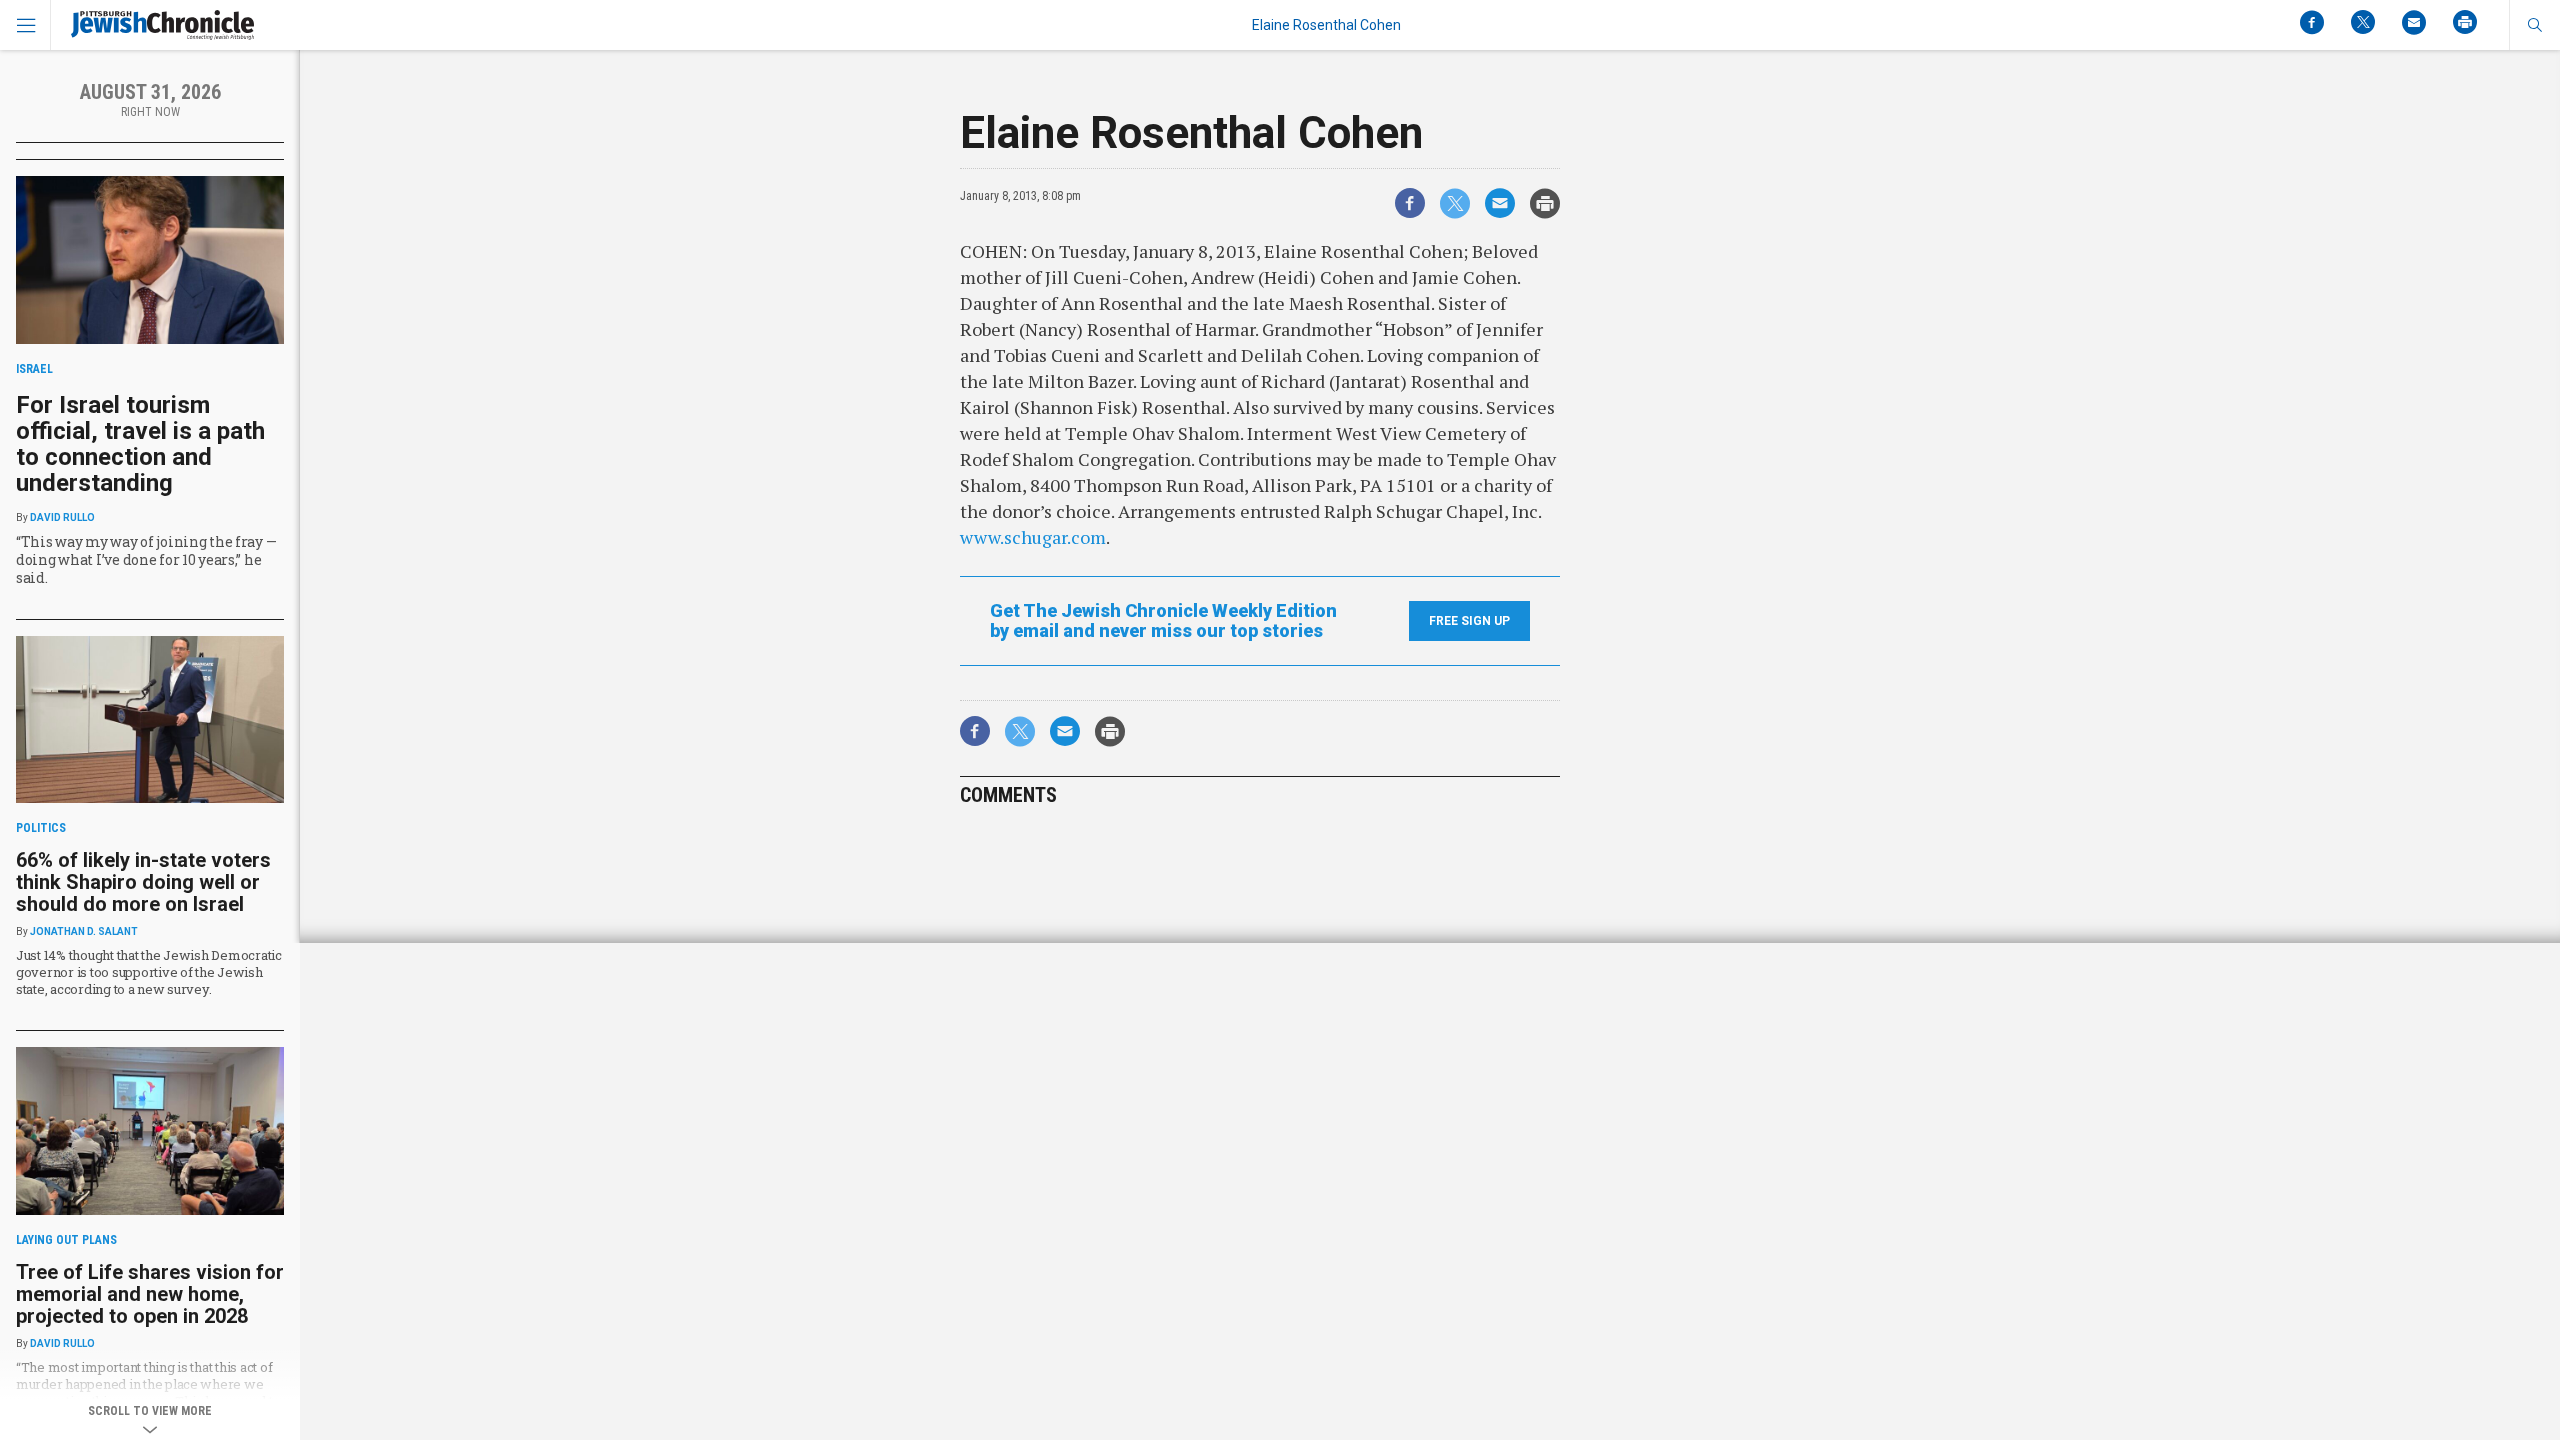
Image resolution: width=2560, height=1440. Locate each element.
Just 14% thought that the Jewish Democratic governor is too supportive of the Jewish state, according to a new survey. (149, 972)
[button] (2534, 25)
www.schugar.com (1033, 537)
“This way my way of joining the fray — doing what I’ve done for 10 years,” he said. (146, 559)
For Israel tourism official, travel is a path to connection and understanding (140, 444)
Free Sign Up (1469, 621)
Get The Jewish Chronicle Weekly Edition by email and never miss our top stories (1163, 621)
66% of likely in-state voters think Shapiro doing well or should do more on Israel (143, 882)
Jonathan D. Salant (84, 931)
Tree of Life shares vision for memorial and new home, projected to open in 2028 (150, 1294)
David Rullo (62, 517)
